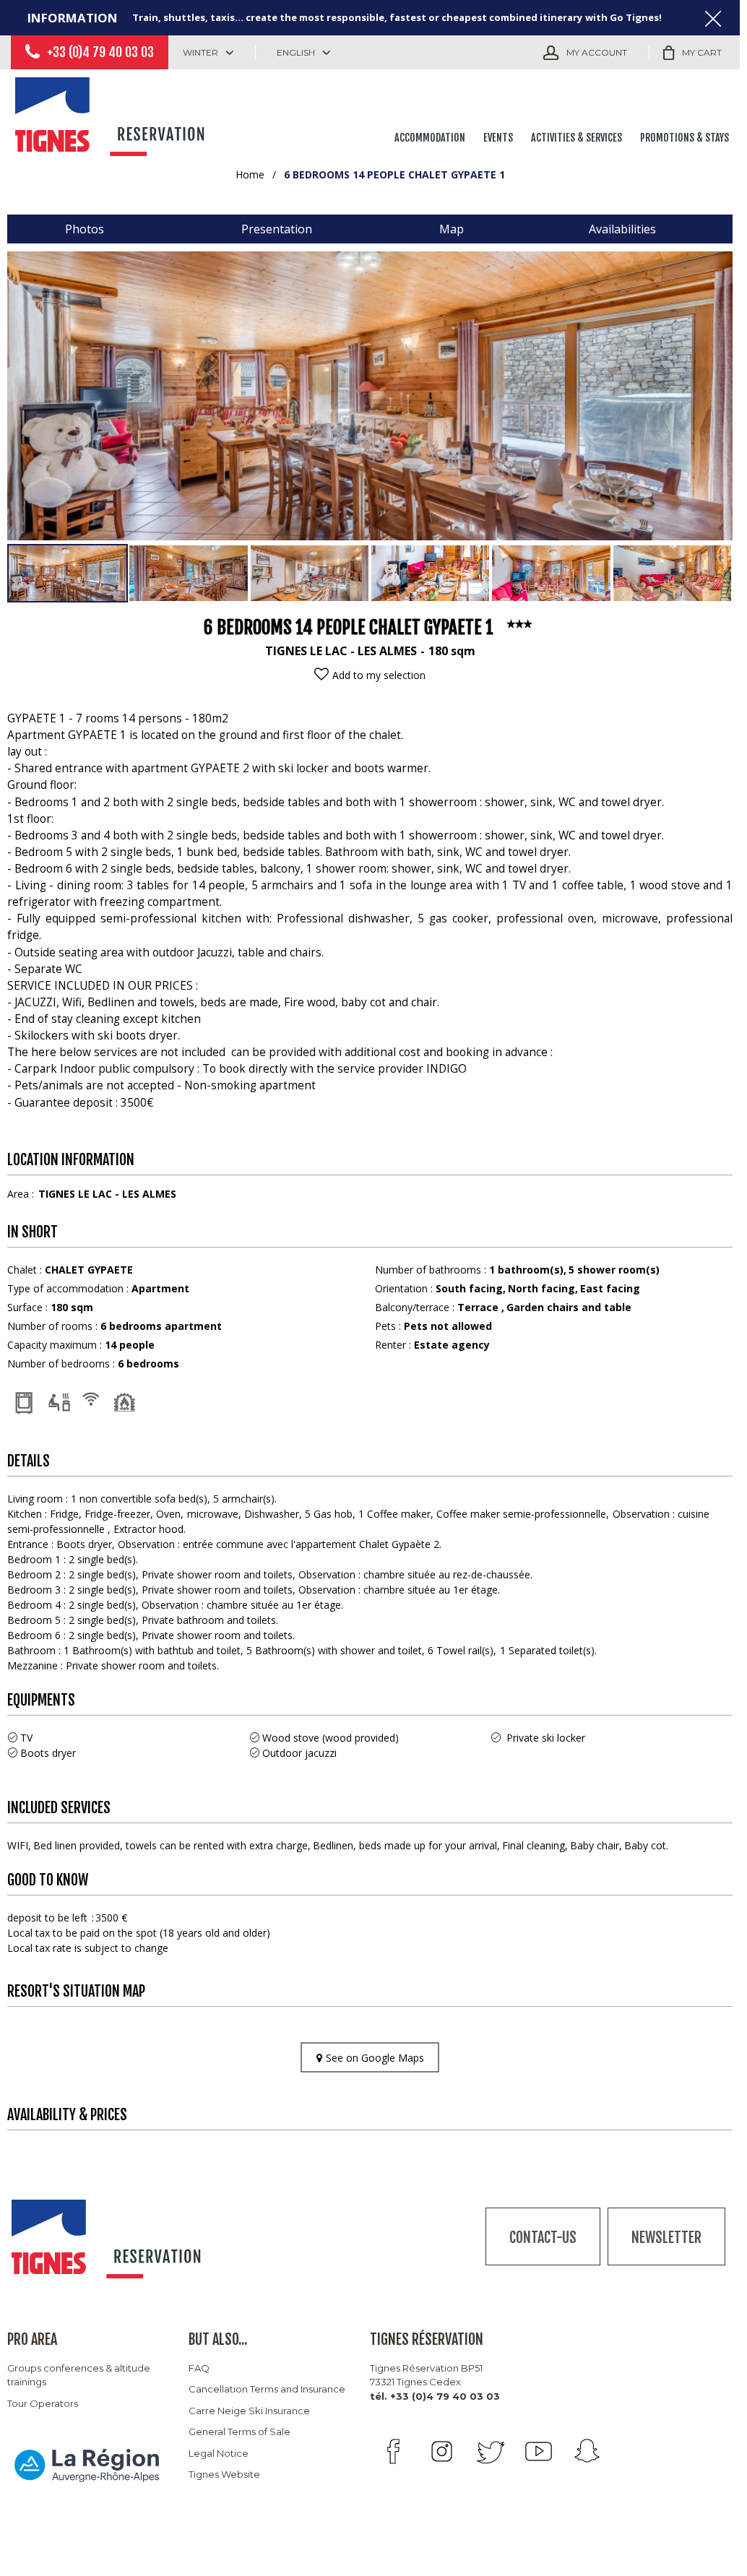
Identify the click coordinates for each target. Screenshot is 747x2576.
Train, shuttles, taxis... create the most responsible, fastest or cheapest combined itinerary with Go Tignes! (397, 17)
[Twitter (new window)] (490, 2451)
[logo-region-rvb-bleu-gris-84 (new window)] (87, 2464)
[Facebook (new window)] (393, 2451)
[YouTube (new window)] (539, 2451)
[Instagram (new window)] (442, 2451)
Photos (85, 229)
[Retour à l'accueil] (112, 113)
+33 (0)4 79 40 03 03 (100, 52)
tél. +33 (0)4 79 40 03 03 (435, 2396)
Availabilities (622, 229)
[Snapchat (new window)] (587, 2451)
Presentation (277, 229)
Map (452, 229)
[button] (692, 53)
